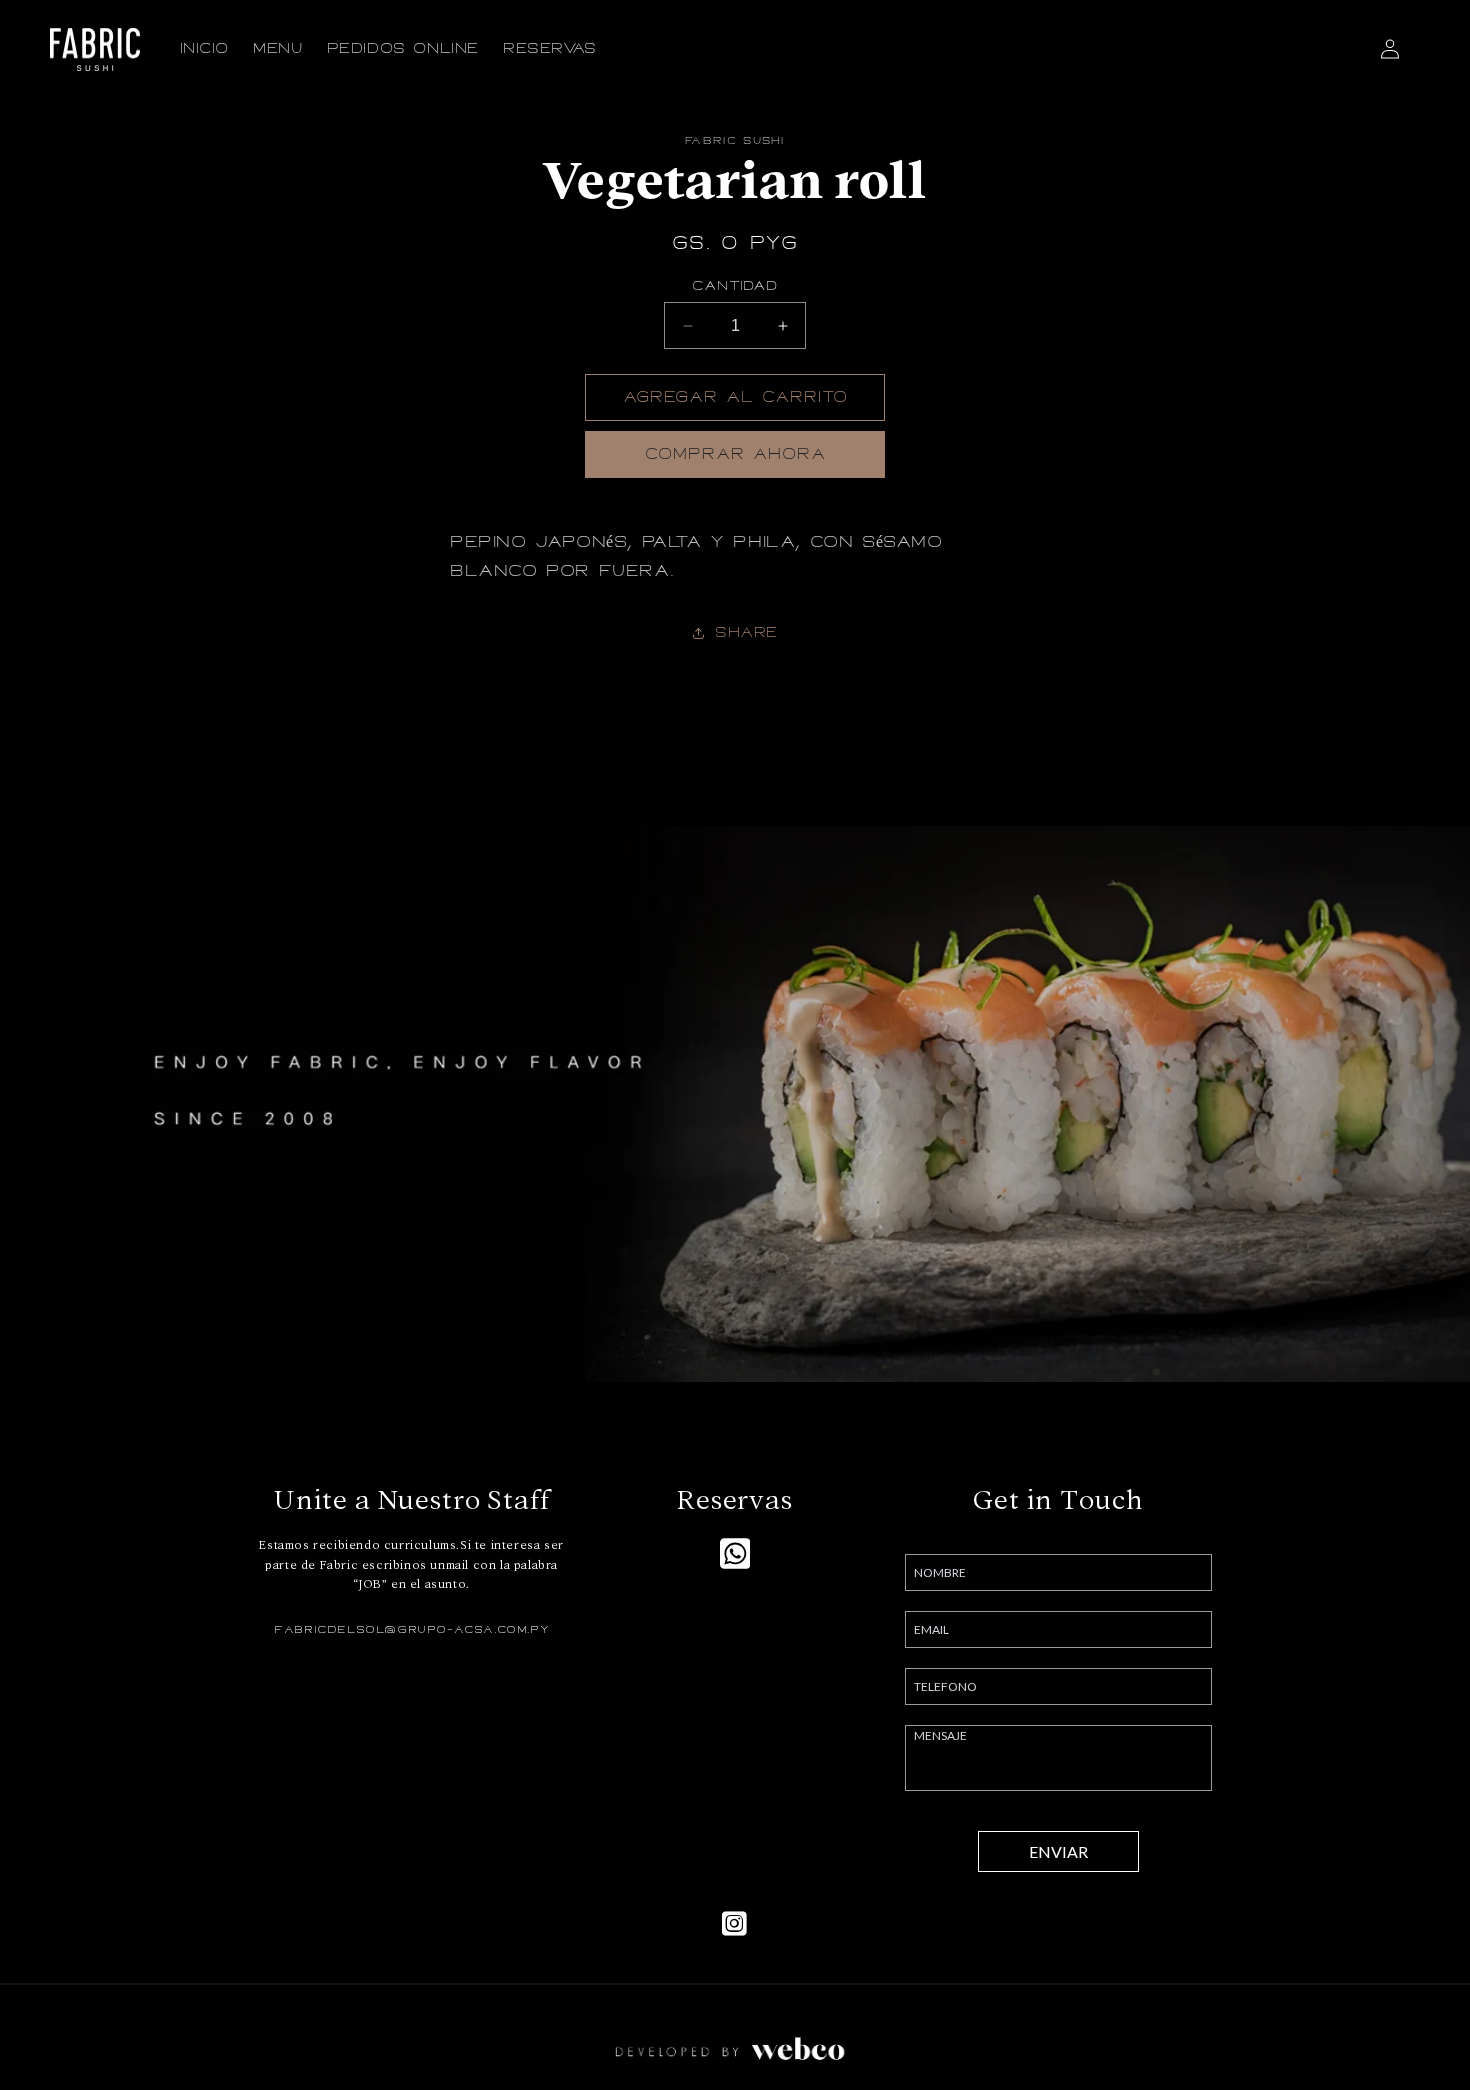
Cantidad (734, 286)
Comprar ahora (735, 454)
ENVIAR (1058, 1851)
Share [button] (746, 632)
